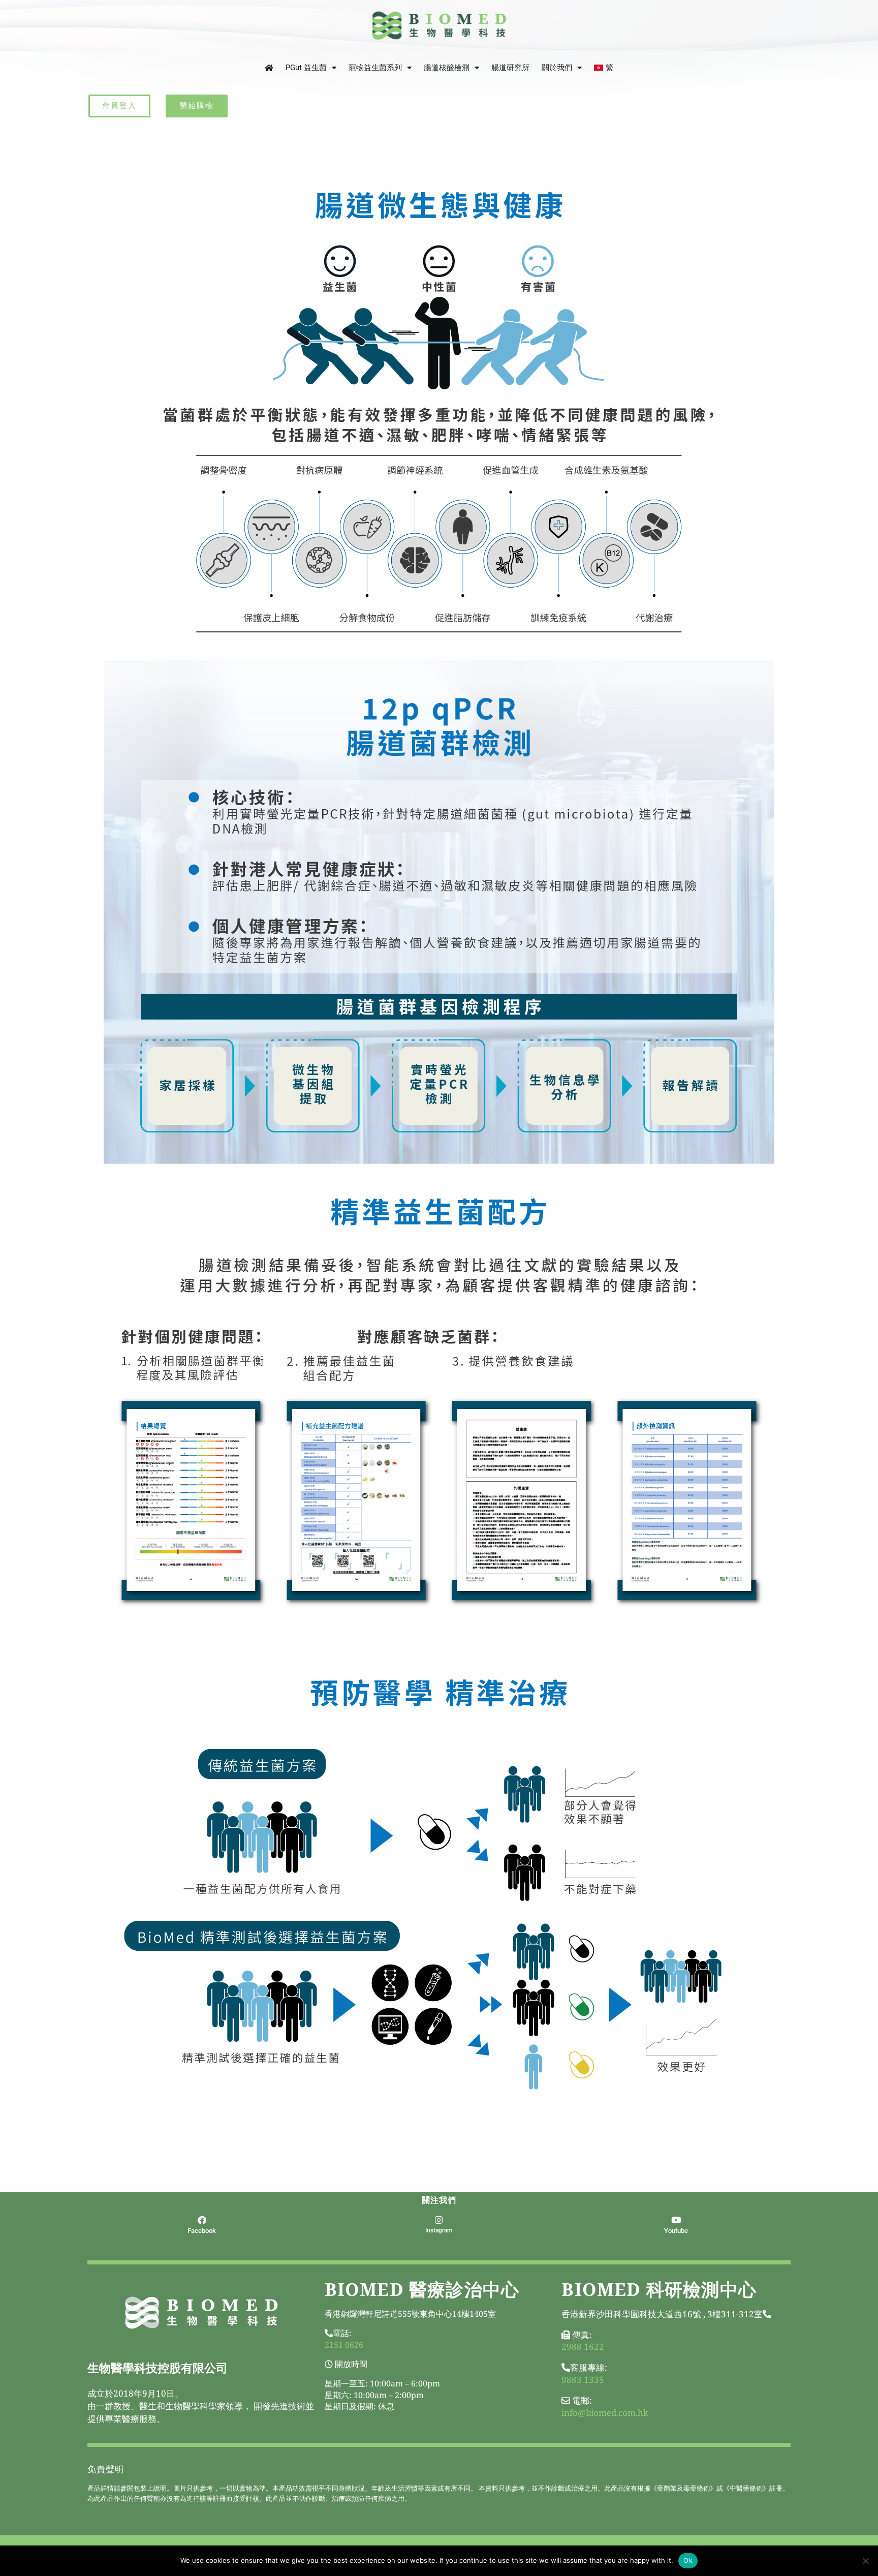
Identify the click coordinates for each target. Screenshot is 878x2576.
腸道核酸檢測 (447, 68)
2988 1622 (583, 2347)
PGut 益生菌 (306, 68)
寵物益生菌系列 (375, 68)
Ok (688, 2560)
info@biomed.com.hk (605, 2413)
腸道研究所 (510, 68)
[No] (865, 2561)
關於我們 (557, 68)
